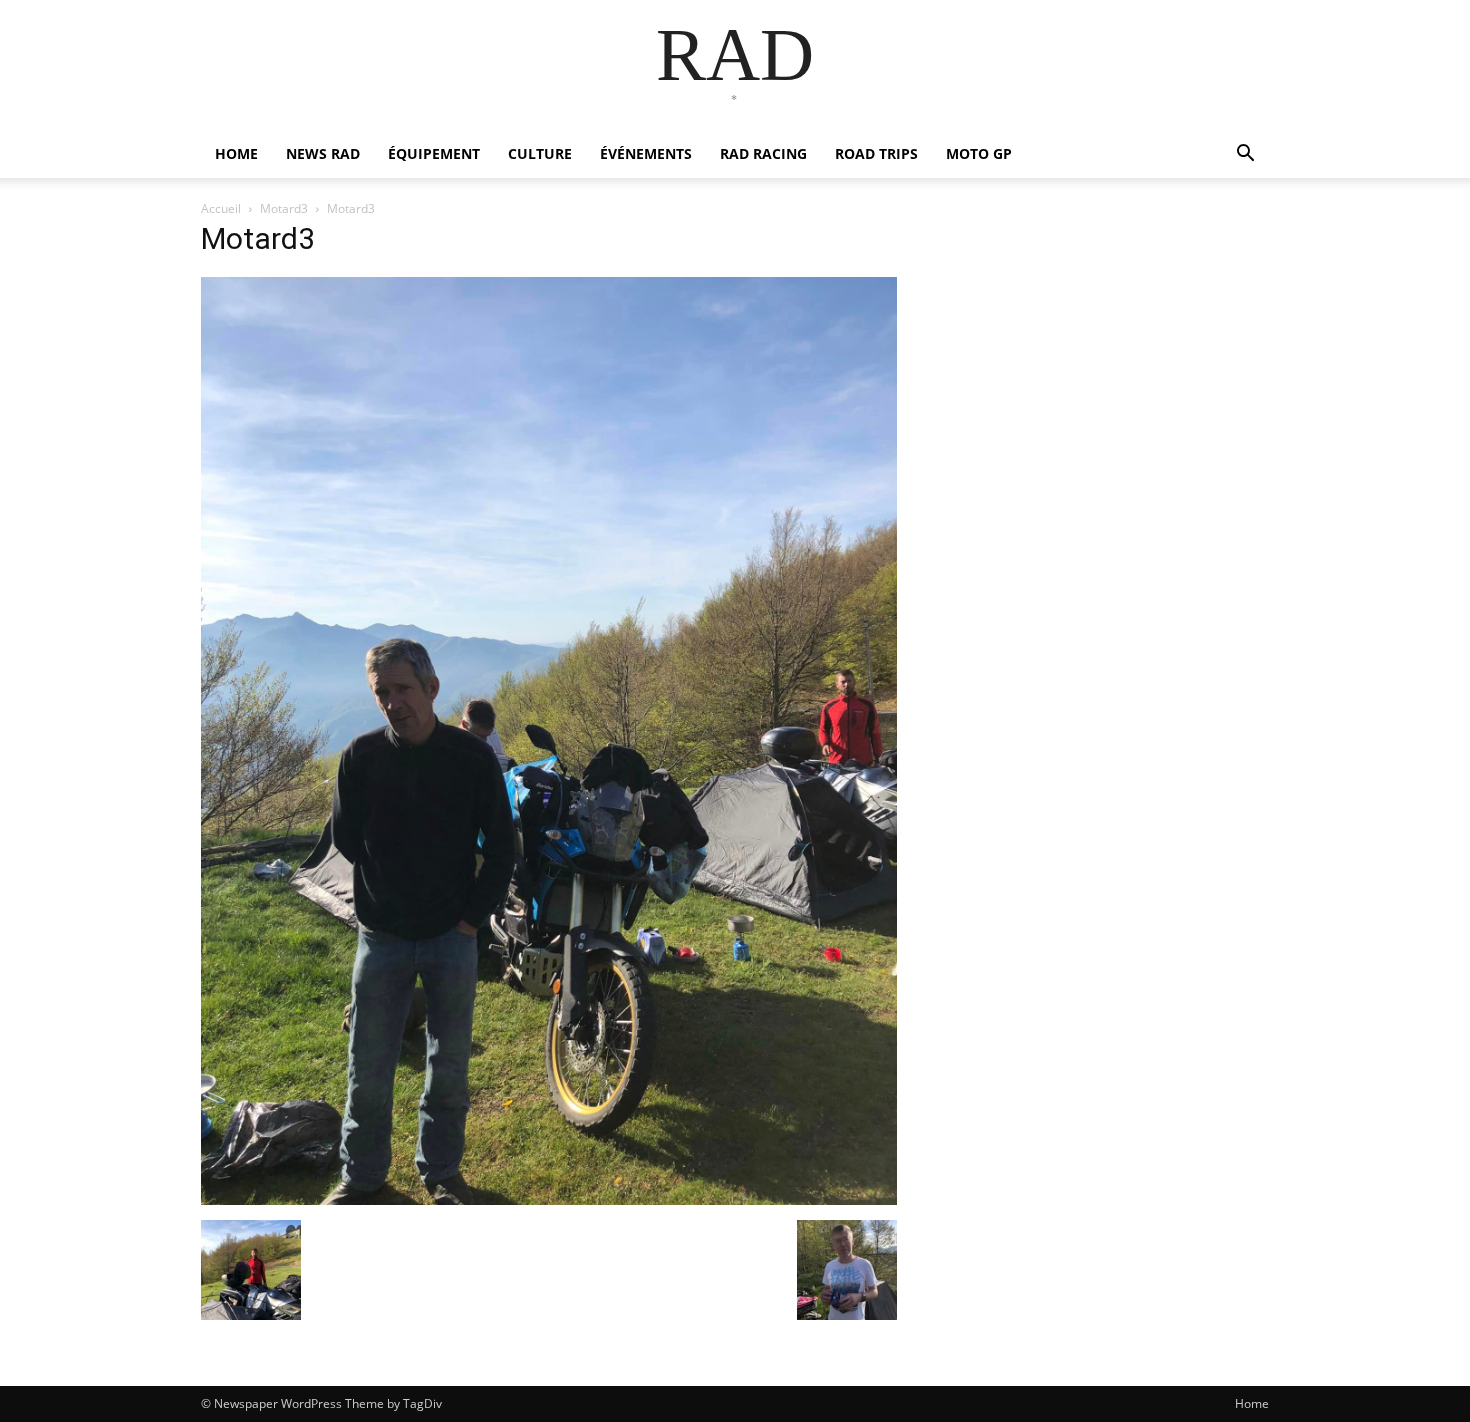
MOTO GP (979, 153)
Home (1252, 1403)
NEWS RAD (323, 153)
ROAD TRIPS (876, 153)
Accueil (221, 208)
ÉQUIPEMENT (434, 153)
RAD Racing (763, 153)
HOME (236, 153)
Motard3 (284, 208)
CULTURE (540, 153)
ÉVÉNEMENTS (646, 153)
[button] (1245, 155)
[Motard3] (549, 1199)
